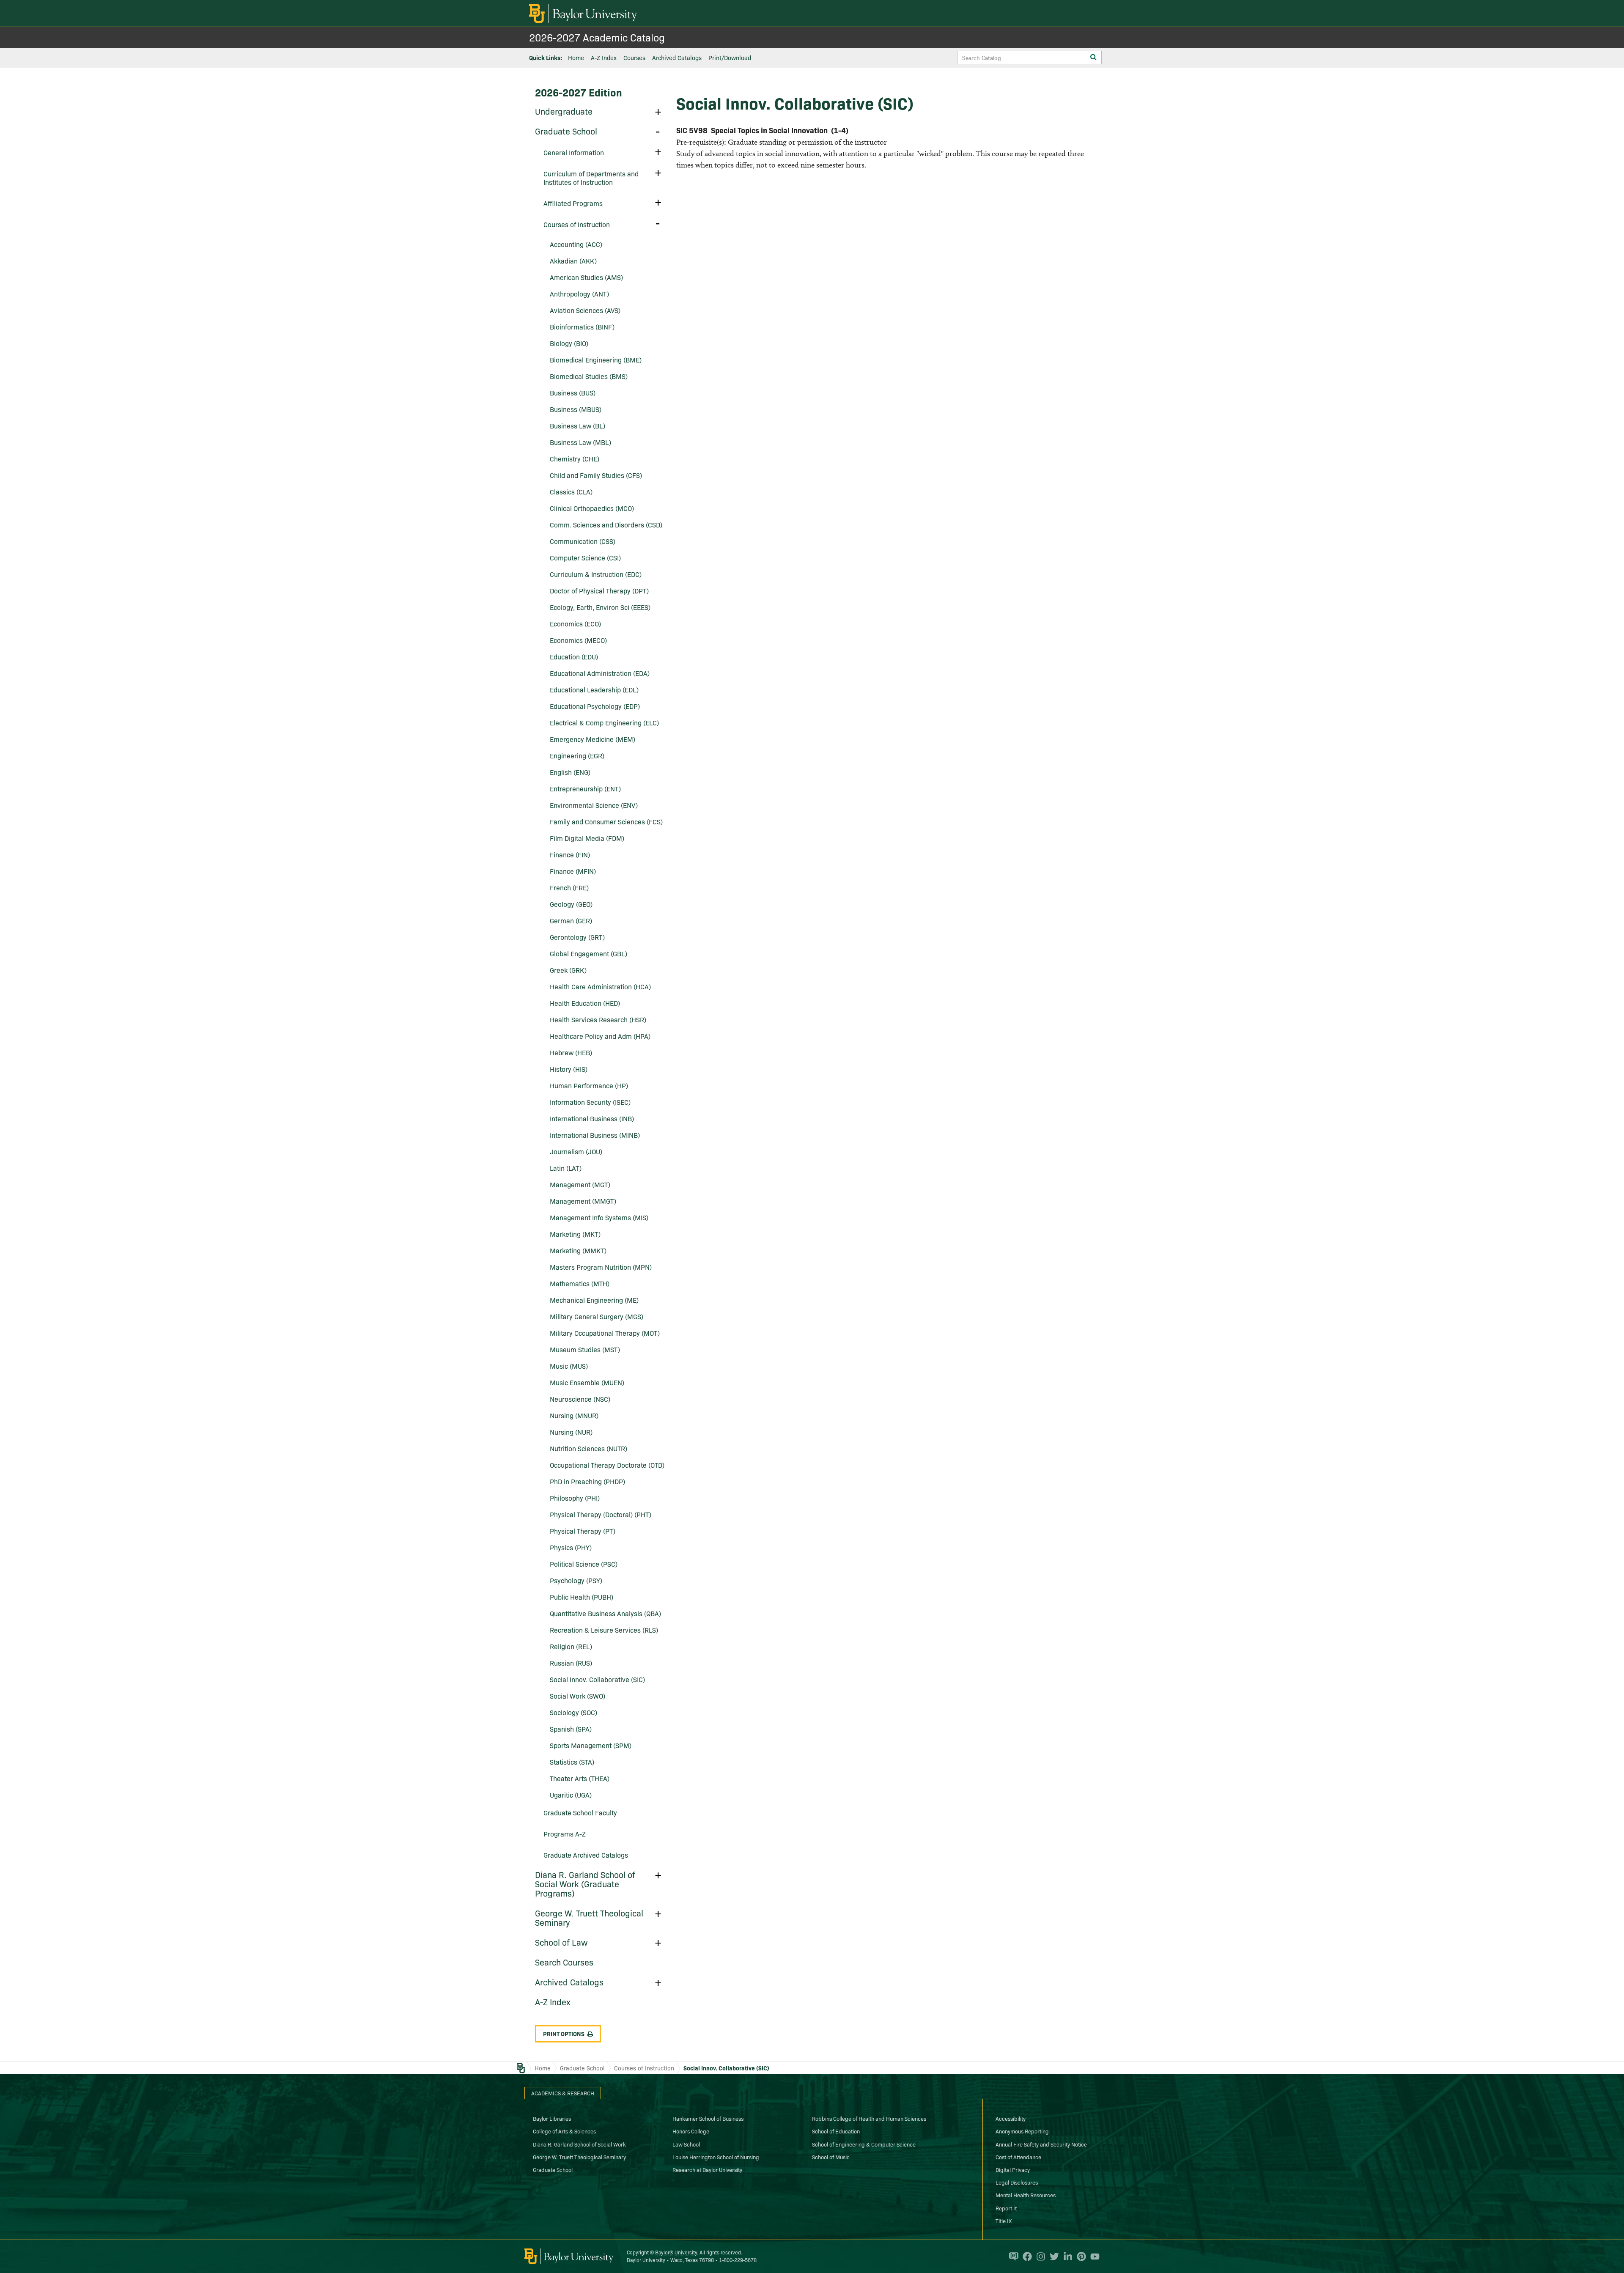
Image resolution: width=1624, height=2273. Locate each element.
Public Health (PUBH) (582, 1597)
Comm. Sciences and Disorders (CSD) (606, 524)
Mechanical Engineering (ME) (594, 1300)
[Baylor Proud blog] (1012, 2257)
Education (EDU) (574, 656)
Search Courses (564, 1962)
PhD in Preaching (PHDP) (587, 1481)
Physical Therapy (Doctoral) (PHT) (601, 1514)
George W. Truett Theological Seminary (589, 1917)
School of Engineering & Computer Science (864, 2144)
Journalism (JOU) (576, 1151)
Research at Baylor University (707, 2169)
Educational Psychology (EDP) (595, 706)
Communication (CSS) (583, 541)
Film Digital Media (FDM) (587, 838)
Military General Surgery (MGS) (597, 1316)
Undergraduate (564, 111)
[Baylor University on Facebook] (1025, 2257)
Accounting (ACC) (576, 244)
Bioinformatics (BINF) (582, 327)
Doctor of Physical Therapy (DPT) (599, 590)
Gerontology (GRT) (577, 937)
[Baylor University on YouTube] (1093, 2257)
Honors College (691, 2131)
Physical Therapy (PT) (583, 1531)
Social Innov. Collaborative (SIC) (597, 1679)
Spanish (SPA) (571, 1729)
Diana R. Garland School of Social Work (579, 2144)
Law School (686, 2144)
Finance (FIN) (570, 854)
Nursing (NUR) (571, 1432)
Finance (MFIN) (573, 871)
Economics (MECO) (578, 640)
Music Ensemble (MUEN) (587, 1382)
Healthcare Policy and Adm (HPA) (600, 1036)
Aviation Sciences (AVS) (585, 310)
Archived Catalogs (677, 58)
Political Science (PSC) (584, 1564)
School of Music (831, 2157)
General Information (574, 152)
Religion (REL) (571, 1646)
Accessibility (1011, 2118)
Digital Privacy (1013, 2169)
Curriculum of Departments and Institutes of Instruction (591, 178)
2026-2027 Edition (579, 92)
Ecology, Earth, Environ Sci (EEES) (600, 607)
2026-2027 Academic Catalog (597, 37)
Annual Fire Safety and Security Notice (1041, 2144)
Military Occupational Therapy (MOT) (605, 1333)
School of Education (836, 2131)
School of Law (561, 1942)
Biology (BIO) (569, 343)
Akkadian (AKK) (573, 261)
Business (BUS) (573, 393)
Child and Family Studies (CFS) (596, 475)
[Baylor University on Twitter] (1052, 2257)
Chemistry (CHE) (575, 458)
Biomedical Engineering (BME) (596, 360)
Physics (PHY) (571, 1547)
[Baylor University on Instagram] (1039, 2257)
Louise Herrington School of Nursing (716, 2157)
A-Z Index (604, 58)
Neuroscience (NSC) (580, 1399)
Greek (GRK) (568, 970)
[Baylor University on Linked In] (1066, 2257)
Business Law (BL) (577, 426)
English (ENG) (570, 772)
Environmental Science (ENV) (594, 805)
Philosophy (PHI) (575, 1498)
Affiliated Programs (573, 203)
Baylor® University (676, 2252)
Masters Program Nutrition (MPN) (601, 1267)
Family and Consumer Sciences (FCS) (606, 821)
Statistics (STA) (572, 1762)
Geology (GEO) (571, 904)
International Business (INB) (592, 1118)
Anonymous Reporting (1022, 2131)
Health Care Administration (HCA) (600, 986)
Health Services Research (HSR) (598, 1019)
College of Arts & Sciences (564, 2131)
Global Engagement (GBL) (588, 953)
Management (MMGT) (583, 1201)
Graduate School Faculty (580, 1812)
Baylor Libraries (552, 2118)
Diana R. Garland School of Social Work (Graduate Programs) (585, 1883)
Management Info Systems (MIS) (599, 1217)
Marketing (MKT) (575, 1234)
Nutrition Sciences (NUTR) (588, 1448)
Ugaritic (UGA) (571, 1795)
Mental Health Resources (1026, 2195)
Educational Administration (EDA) (600, 673)
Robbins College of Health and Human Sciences (869, 2118)
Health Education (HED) (585, 1003)
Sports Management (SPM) (591, 1745)
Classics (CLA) (571, 491)
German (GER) (571, 920)
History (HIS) (569, 1069)
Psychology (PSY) (576, 1580)
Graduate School (566, 131)
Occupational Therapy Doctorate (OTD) (607, 1465)
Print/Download (730, 58)
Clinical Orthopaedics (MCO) (592, 508)
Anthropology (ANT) (579, 294)
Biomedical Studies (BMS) (589, 376)
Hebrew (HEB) (571, 1052)
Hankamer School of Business (708, 2118)
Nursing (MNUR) (574, 1415)
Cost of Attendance (1018, 2157)
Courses (634, 58)
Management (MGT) (580, 1184)
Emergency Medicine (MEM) (593, 739)
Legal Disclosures (1017, 2182)
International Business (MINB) (595, 1135)
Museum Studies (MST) (585, 1349)
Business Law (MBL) (580, 442)
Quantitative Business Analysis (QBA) (605, 1613)
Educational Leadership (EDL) (594, 689)
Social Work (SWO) (577, 1696)
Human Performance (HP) (589, 1085)
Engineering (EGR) (577, 755)
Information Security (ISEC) (590, 1102)
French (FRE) (569, 887)
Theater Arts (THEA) (580, 1778)
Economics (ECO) (575, 623)
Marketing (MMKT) (578, 1250)
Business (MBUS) (576, 409)
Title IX (1004, 2221)
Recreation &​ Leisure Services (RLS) (604, 1630)
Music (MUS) (569, 1366)
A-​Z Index (553, 2001)
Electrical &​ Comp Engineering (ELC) (604, 722)
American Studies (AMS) (586, 277)
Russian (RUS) (571, 1663)
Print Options (564, 2034)
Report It (1006, 2208)
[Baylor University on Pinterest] (1079, 2257)
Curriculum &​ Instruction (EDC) (596, 574)
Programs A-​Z (565, 1834)
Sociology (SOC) (573, 1712)
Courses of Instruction (577, 224)
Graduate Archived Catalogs (586, 1855)
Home (576, 58)
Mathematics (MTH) (580, 1283)
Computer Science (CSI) (585, 557)
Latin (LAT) (566, 1168)
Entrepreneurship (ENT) (585, 788)
